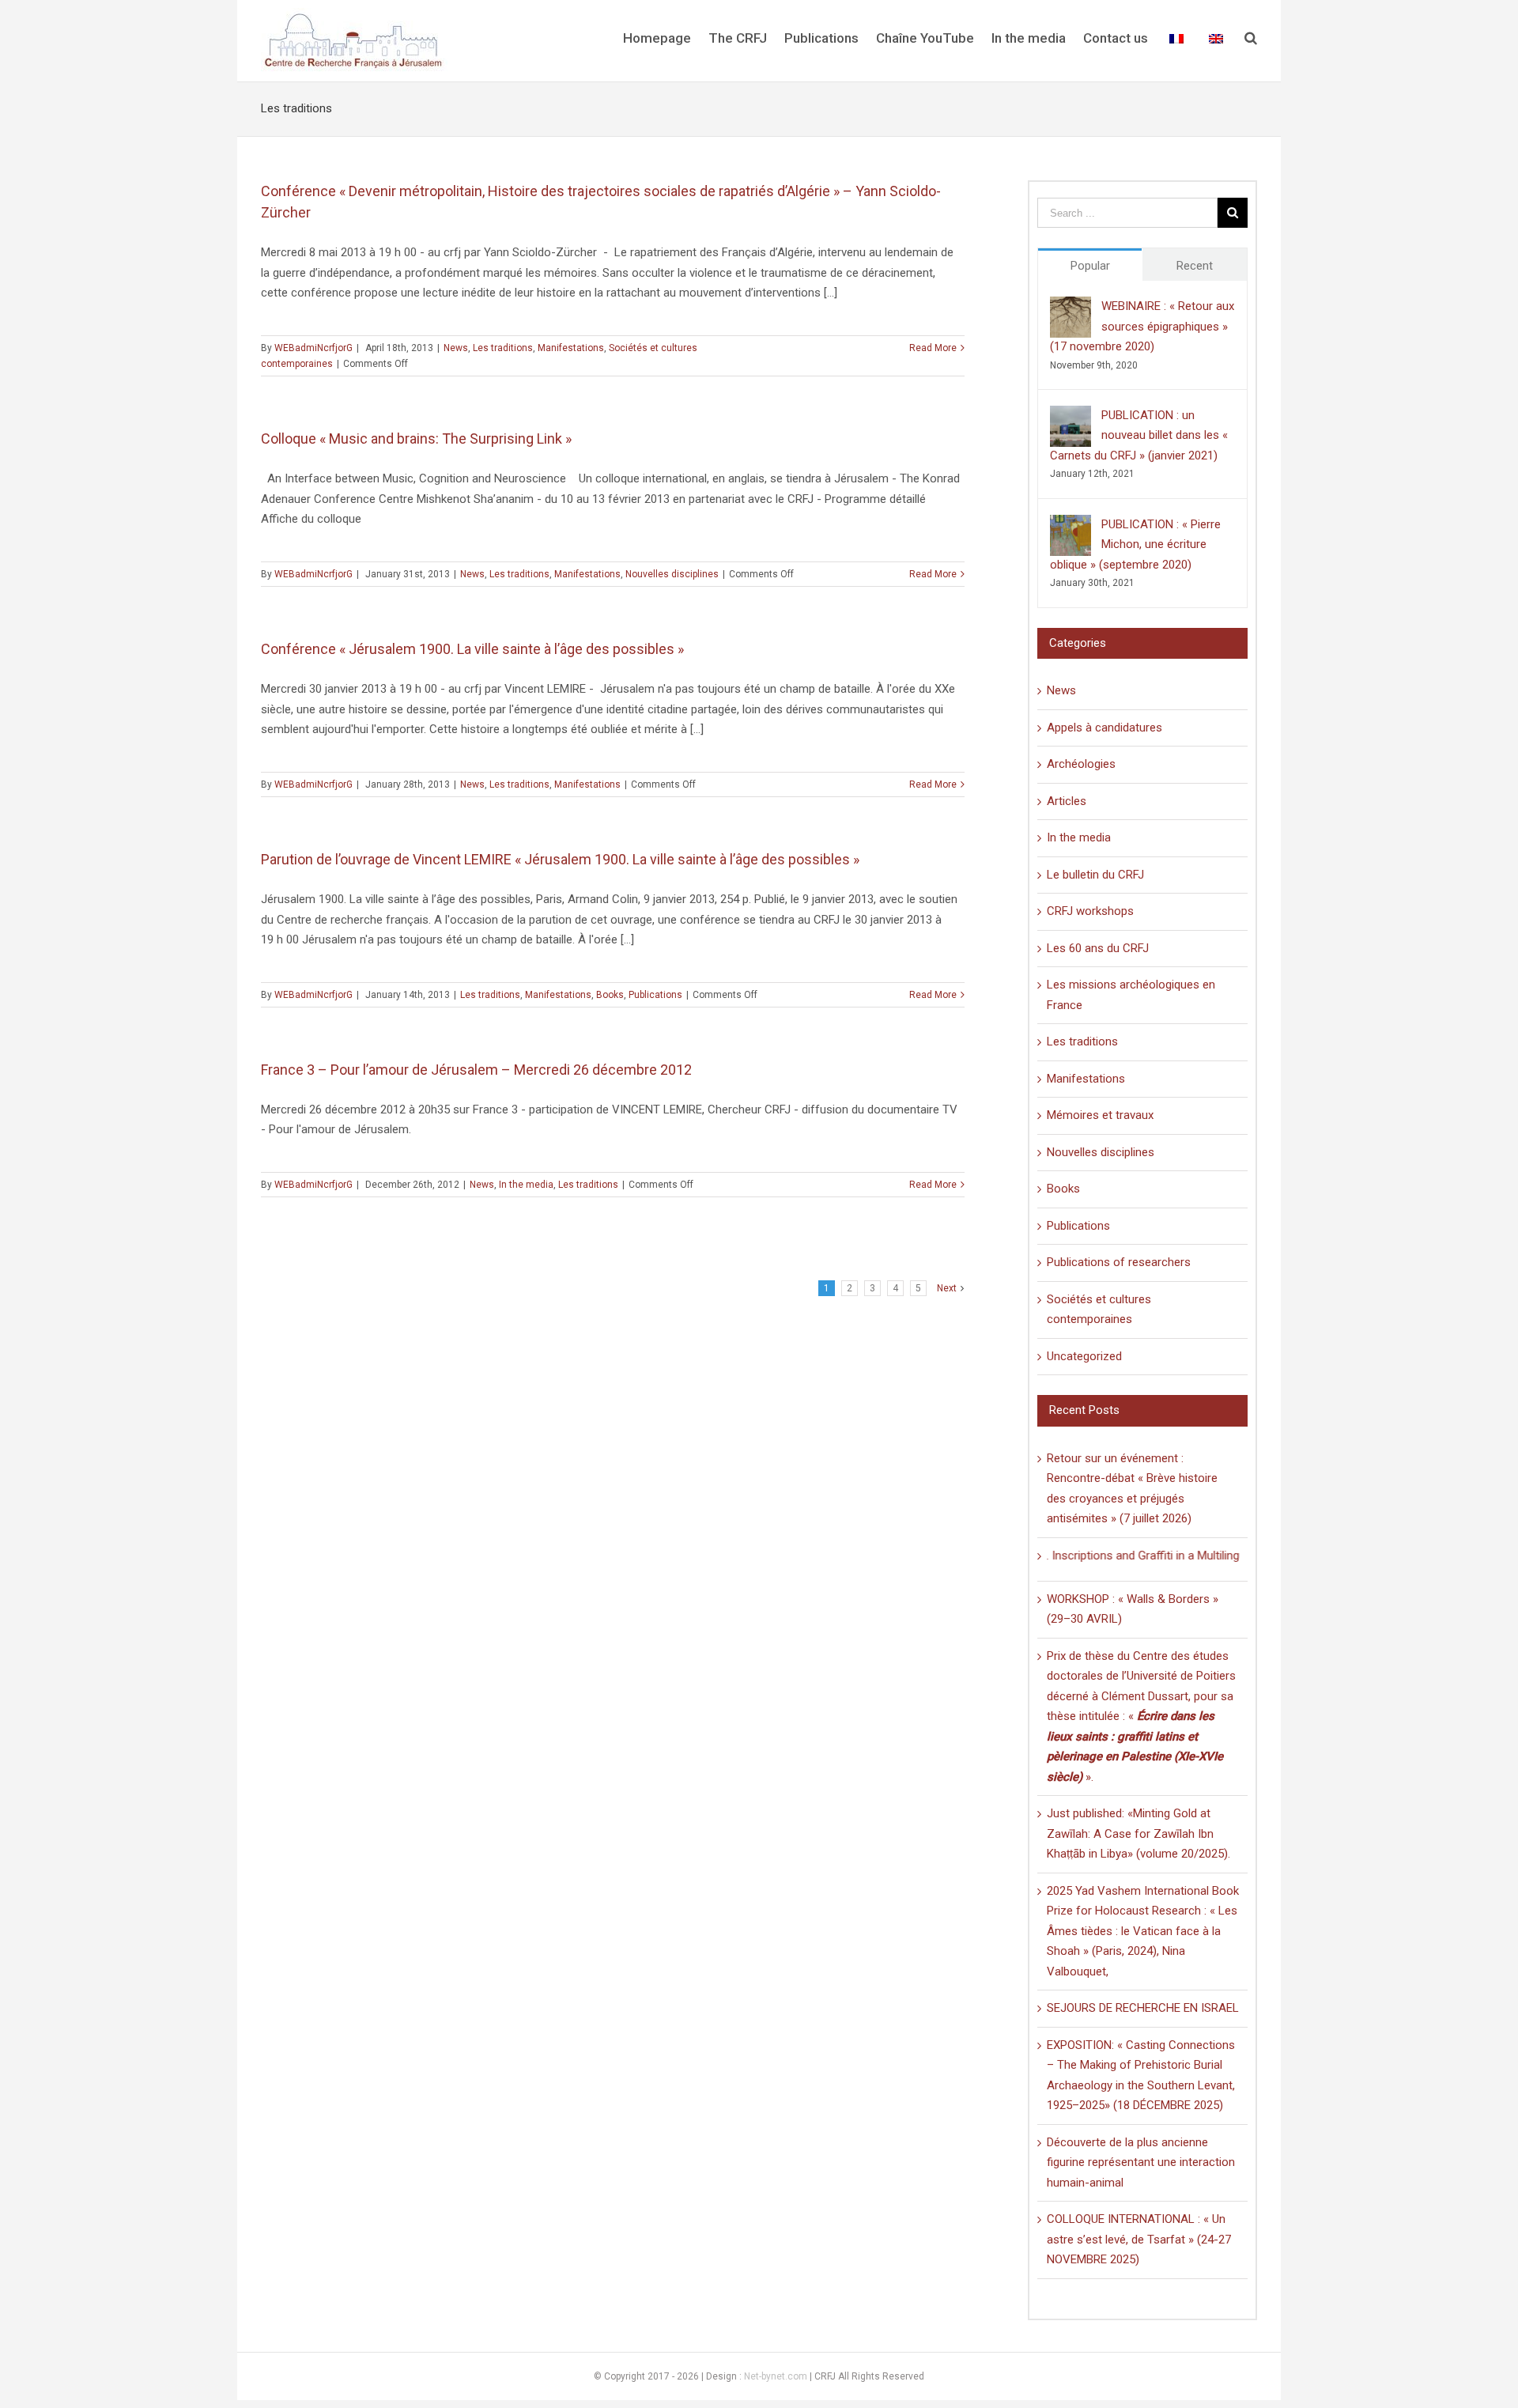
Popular (1090, 266)
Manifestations (571, 348)
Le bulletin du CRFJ (1095, 875)
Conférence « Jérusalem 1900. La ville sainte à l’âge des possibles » (472, 649)
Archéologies (1081, 764)
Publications (655, 995)
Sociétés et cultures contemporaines (1099, 1310)
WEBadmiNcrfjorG (313, 348)
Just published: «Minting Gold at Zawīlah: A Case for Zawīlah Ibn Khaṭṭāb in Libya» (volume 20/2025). (1138, 1833)
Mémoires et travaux (1100, 1115)
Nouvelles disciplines (672, 574)
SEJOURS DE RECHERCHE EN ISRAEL (1143, 2008)
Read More (933, 348)
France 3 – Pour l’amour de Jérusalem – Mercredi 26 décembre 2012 (476, 1070)
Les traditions (503, 348)
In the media (526, 1185)
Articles (1067, 801)
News (456, 348)
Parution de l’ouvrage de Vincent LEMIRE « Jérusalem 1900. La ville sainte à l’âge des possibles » (560, 859)
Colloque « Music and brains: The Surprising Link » (416, 439)
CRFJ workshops (1090, 911)
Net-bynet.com (776, 2376)
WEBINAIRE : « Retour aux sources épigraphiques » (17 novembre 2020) (1142, 326)
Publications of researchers (1119, 1262)
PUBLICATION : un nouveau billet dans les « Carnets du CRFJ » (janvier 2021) (1139, 435)
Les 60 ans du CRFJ (1098, 948)
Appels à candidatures (1105, 728)
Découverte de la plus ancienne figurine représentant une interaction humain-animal (1141, 2162)
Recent (1195, 266)
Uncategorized (1084, 1356)
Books (610, 995)
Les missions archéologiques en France (1131, 995)
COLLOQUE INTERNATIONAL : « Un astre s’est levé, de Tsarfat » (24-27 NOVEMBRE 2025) (1139, 2239)
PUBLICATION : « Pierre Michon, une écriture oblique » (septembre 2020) (1135, 544)
